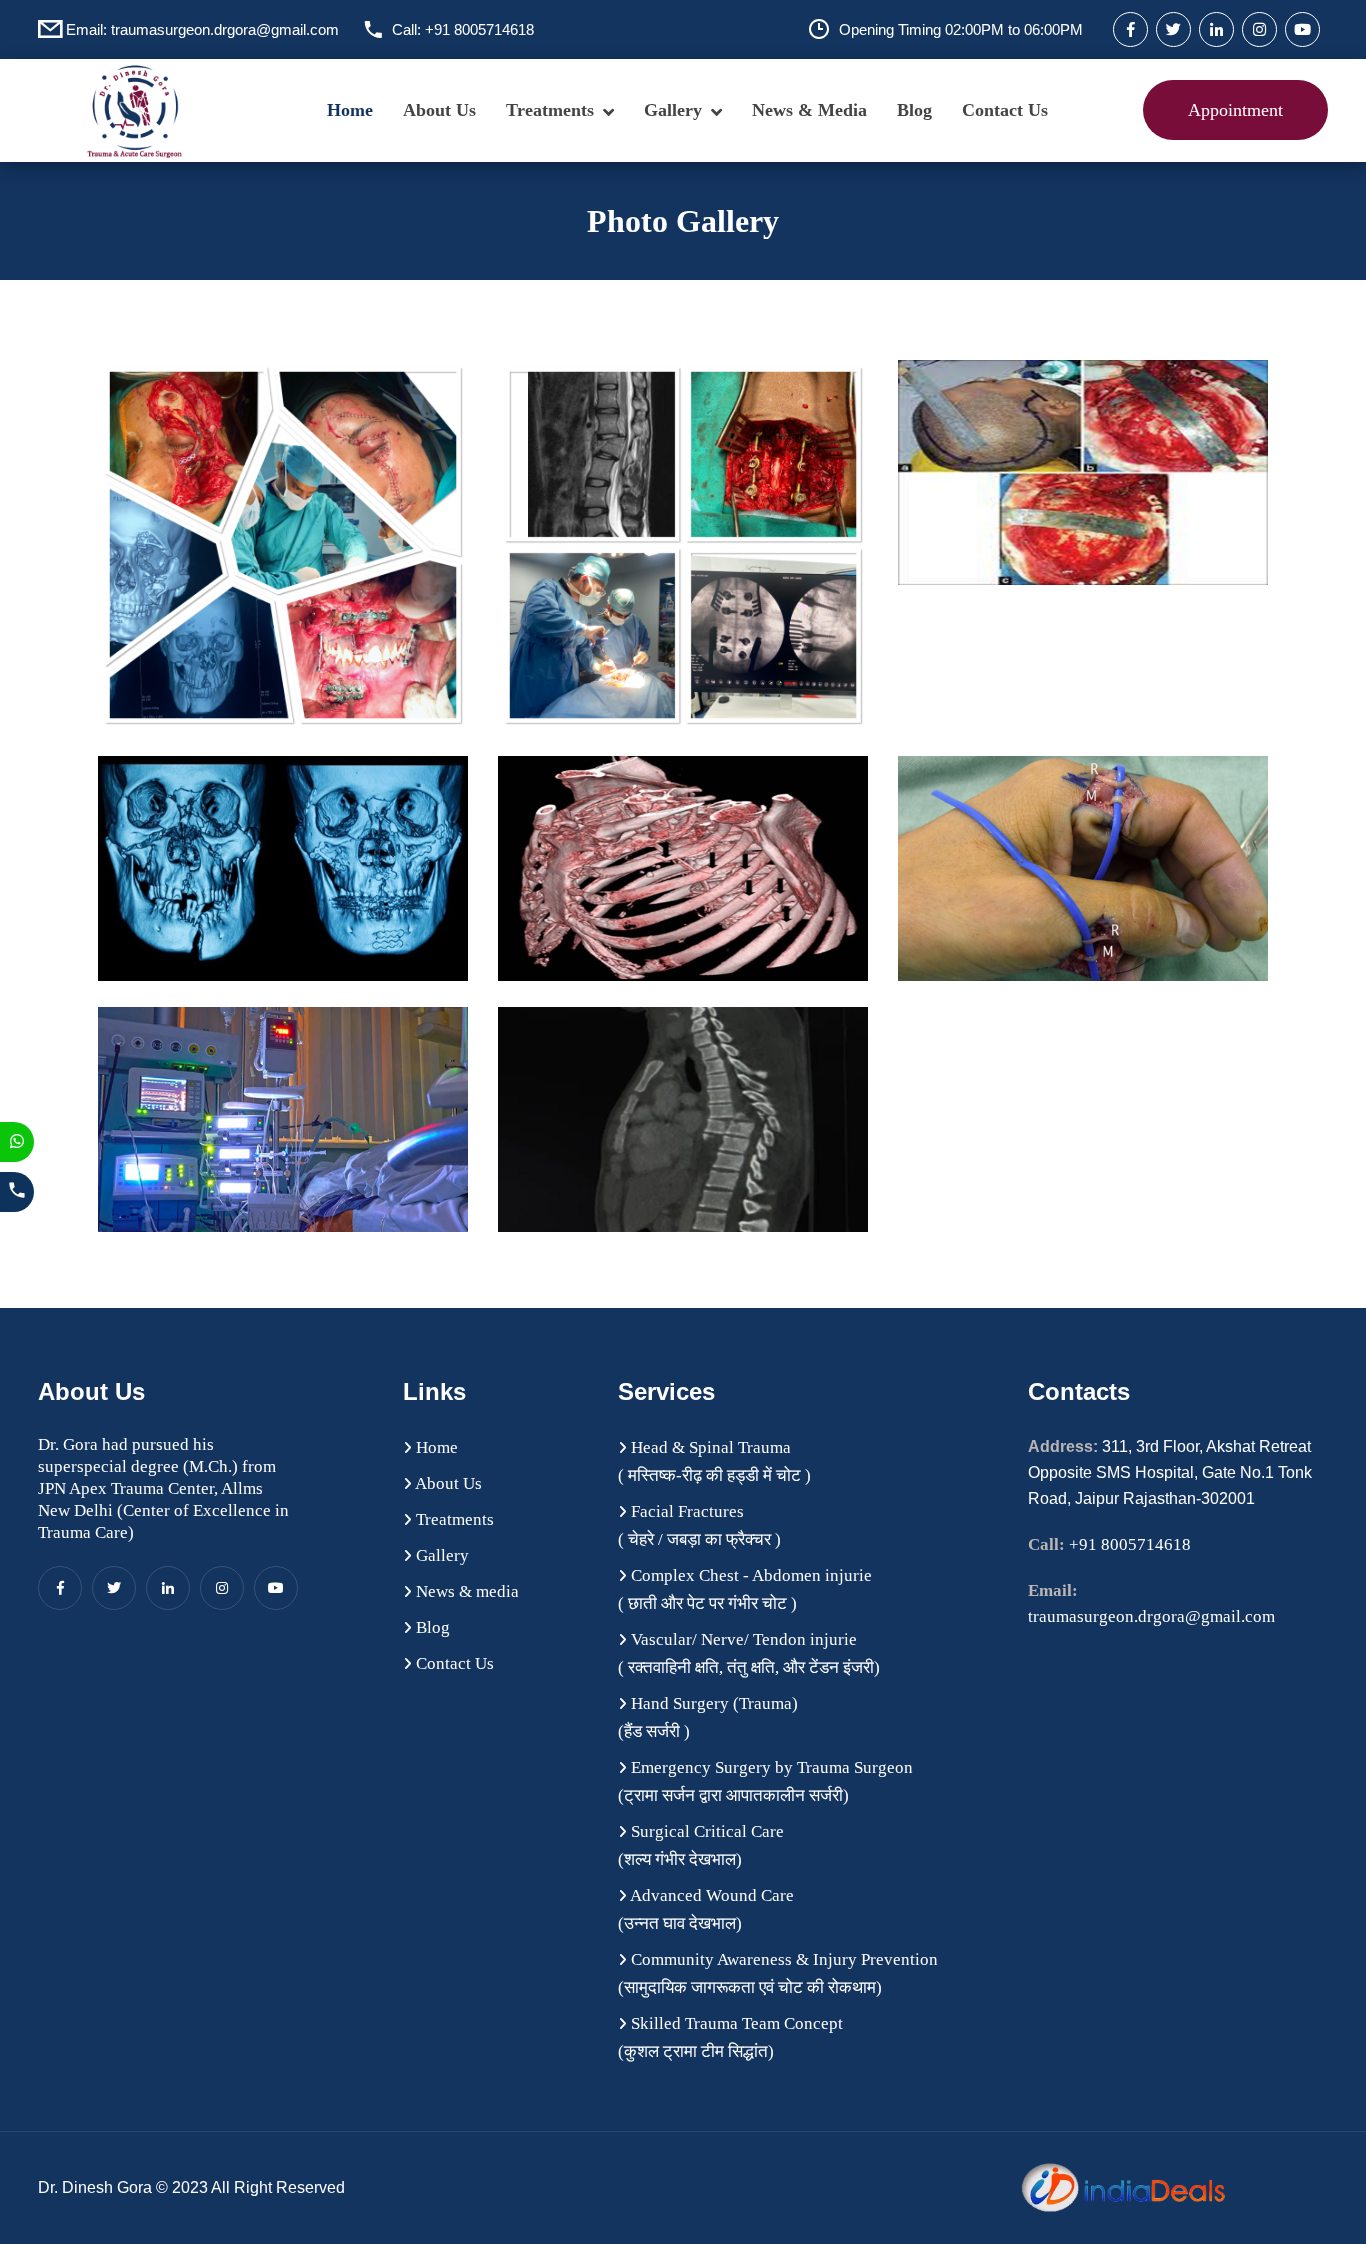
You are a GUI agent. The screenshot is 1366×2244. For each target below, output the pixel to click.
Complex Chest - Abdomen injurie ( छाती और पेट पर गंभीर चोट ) (745, 1589)
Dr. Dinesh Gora (97, 2187)
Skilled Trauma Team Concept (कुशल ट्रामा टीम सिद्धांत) (730, 2037)
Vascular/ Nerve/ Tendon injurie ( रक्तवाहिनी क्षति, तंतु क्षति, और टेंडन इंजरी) (749, 1653)
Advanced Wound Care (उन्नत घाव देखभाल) (706, 1909)
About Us (439, 110)
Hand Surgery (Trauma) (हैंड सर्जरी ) (708, 1717)
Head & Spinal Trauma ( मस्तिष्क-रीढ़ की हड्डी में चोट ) (714, 1461)
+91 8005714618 (479, 29)
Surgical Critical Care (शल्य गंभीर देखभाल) (701, 1845)
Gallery (673, 110)
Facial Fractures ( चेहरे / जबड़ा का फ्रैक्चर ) (699, 1525)
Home (350, 110)
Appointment (1235, 110)
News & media (809, 110)
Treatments (550, 110)
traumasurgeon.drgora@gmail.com (225, 29)
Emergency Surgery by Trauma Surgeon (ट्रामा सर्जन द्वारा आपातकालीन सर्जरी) (765, 1781)
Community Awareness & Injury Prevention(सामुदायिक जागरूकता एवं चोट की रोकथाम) (778, 1973)
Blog (914, 110)
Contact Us (1005, 110)
